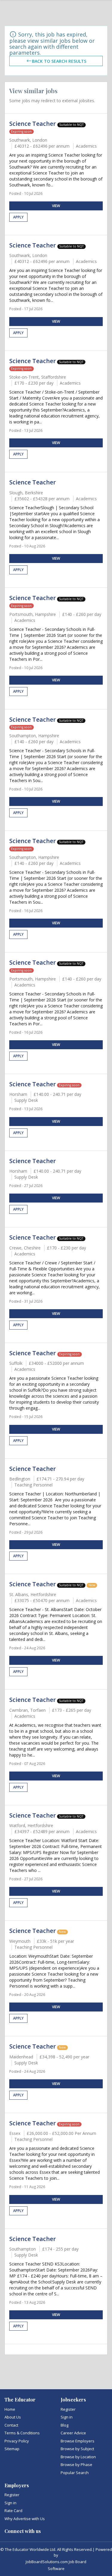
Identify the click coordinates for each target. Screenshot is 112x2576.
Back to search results (59, 61)
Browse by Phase (76, 2465)
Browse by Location (78, 2457)
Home (10, 2409)
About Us (13, 2417)
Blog (65, 2425)
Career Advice (73, 2433)
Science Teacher (33, 124)
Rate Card (13, 2511)
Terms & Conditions (22, 2433)
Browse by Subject (77, 2449)
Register (68, 2409)
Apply (18, 217)
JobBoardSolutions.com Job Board (56, 2562)
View (56, 206)
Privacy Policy (17, 2441)
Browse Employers (78, 2441)
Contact (11, 2425)
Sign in (67, 2417)
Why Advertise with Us (25, 2519)
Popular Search (75, 2473)
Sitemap (12, 2449)
